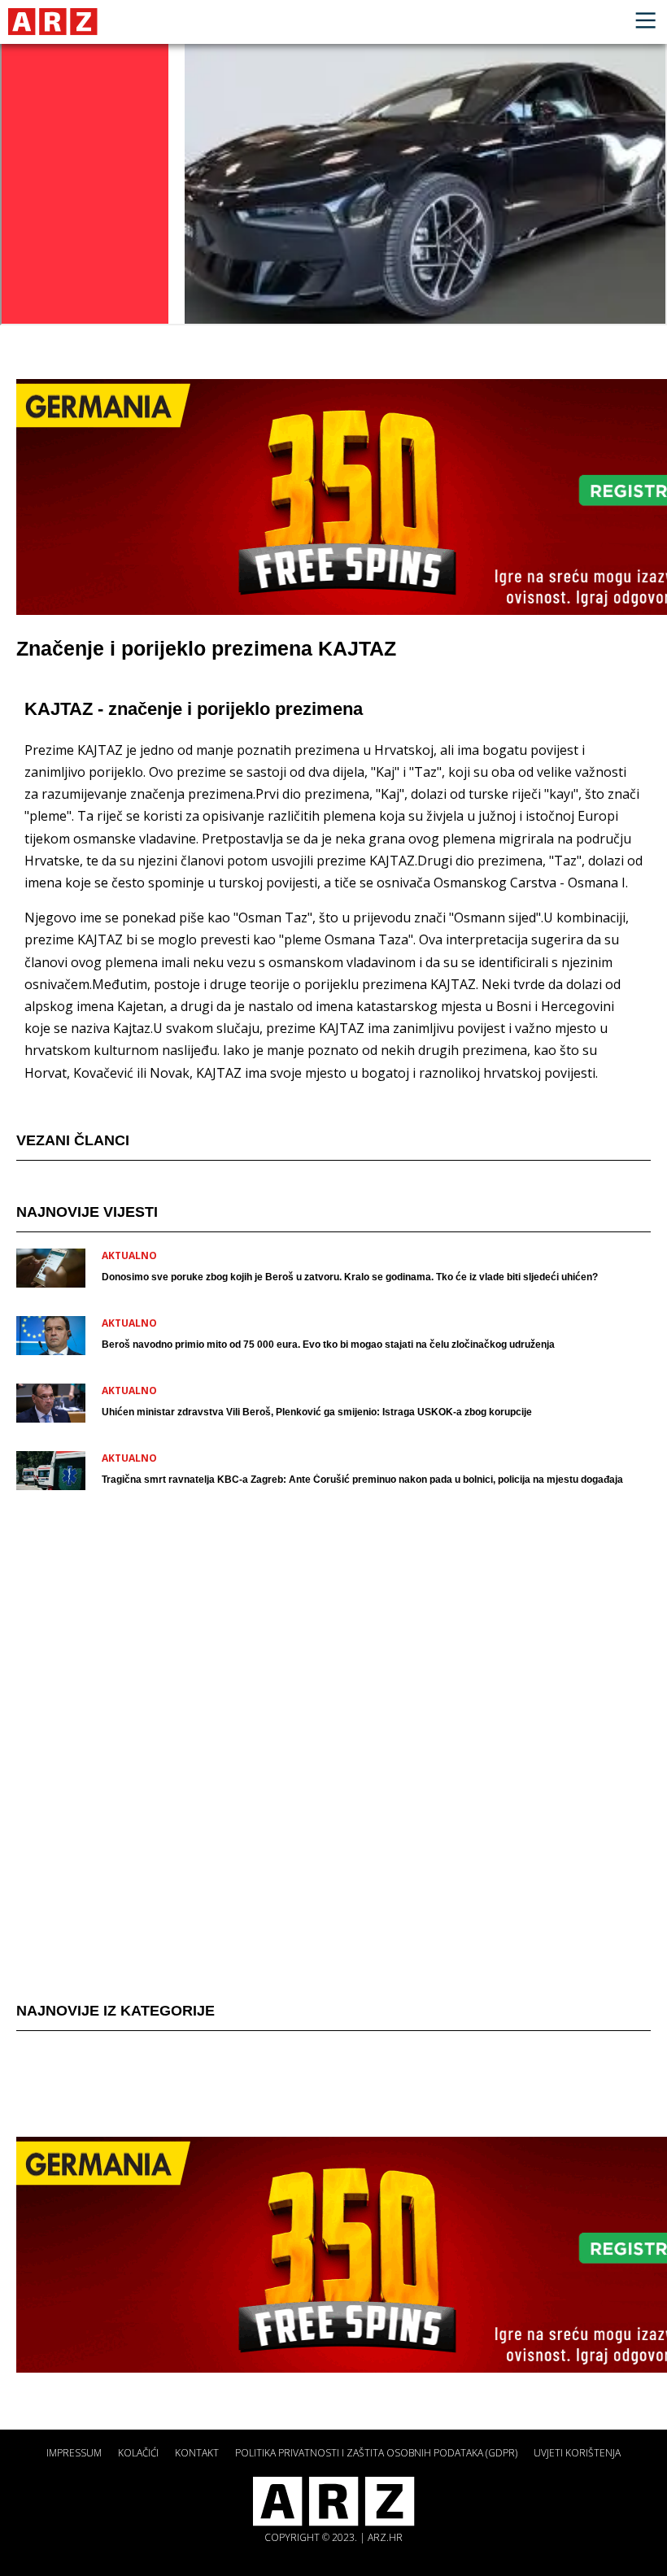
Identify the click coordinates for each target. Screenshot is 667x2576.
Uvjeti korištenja (577, 2453)
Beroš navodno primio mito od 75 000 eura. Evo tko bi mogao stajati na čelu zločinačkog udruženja (328, 1345)
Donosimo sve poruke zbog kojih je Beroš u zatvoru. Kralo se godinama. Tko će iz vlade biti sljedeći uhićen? (350, 1277)
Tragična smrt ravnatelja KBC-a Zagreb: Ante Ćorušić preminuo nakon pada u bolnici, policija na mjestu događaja (362, 1480)
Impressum (74, 2453)
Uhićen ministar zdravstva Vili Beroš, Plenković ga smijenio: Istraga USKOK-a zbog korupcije (317, 1412)
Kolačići (138, 2453)
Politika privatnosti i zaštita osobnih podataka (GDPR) (376, 2453)
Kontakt (197, 2453)
